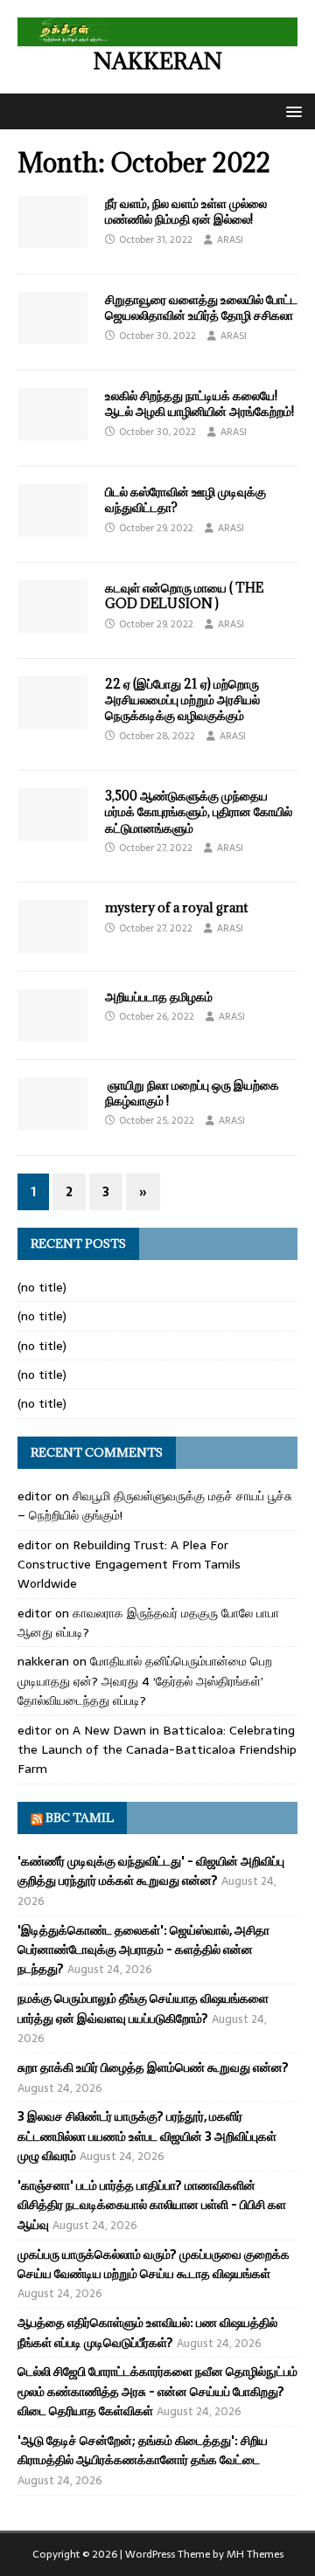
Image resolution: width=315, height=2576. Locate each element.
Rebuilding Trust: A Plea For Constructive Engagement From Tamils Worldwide (129, 1565)
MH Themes (255, 2554)
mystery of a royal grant (176, 907)
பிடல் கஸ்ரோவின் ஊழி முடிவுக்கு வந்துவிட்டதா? (185, 499)
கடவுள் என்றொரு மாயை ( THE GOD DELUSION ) (184, 596)
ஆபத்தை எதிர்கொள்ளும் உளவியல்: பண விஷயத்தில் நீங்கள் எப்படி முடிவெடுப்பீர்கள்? (147, 2332)
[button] (291, 111)
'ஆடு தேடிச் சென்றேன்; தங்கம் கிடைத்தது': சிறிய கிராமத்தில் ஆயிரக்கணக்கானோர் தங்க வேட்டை (143, 2450)
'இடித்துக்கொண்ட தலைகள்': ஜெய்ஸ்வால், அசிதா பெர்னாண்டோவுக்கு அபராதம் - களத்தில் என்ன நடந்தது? (143, 1950)
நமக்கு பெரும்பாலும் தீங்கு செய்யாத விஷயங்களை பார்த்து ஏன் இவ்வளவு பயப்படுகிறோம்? (143, 2008)
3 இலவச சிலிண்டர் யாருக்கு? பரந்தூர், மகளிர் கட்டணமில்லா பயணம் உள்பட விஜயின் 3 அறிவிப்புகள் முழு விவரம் (147, 2136)
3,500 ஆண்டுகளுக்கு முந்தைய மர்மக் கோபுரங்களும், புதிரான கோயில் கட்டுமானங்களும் (199, 811)
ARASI (230, 239)
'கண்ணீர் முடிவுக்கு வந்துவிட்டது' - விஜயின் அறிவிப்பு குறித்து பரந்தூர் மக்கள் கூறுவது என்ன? (151, 1871)
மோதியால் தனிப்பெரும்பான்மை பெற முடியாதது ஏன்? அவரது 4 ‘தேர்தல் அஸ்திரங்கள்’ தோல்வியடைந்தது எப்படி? (145, 1681)
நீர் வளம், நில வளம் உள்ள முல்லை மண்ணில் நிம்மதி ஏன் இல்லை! (186, 211)
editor (35, 1496)
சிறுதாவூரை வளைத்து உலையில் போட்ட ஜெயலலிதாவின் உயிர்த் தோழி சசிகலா (201, 307)
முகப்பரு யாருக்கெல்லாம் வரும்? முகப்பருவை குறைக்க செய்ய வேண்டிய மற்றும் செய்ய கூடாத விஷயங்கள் (154, 2264)
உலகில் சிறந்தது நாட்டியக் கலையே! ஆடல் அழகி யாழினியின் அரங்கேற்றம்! (199, 403)
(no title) (42, 1287)
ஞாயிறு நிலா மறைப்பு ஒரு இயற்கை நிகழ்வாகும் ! (192, 1093)
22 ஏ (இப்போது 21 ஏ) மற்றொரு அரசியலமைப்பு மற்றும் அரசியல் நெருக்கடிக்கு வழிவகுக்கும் (182, 699)
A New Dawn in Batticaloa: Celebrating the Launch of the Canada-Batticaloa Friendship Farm (157, 1750)
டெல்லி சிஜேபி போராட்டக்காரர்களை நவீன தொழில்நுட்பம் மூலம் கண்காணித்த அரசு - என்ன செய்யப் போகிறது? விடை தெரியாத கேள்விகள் (157, 2391)
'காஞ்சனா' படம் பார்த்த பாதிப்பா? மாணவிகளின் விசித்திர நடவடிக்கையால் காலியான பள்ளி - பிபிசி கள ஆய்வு (152, 2205)
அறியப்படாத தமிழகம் (159, 997)
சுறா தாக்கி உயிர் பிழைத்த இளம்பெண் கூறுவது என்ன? (153, 2067)
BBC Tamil (80, 1818)
